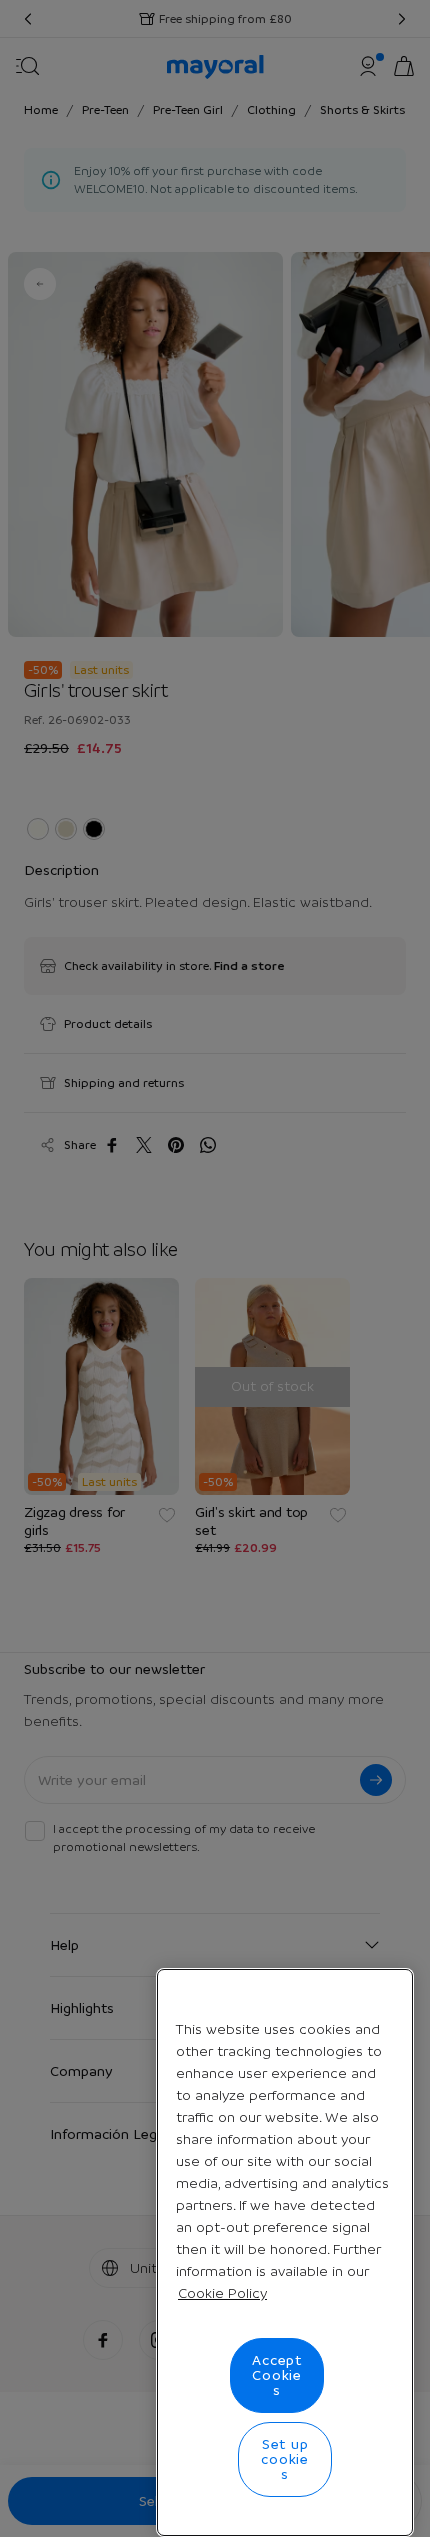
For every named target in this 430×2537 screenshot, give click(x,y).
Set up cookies (285, 2459)
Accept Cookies (277, 2375)
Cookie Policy (222, 2293)
